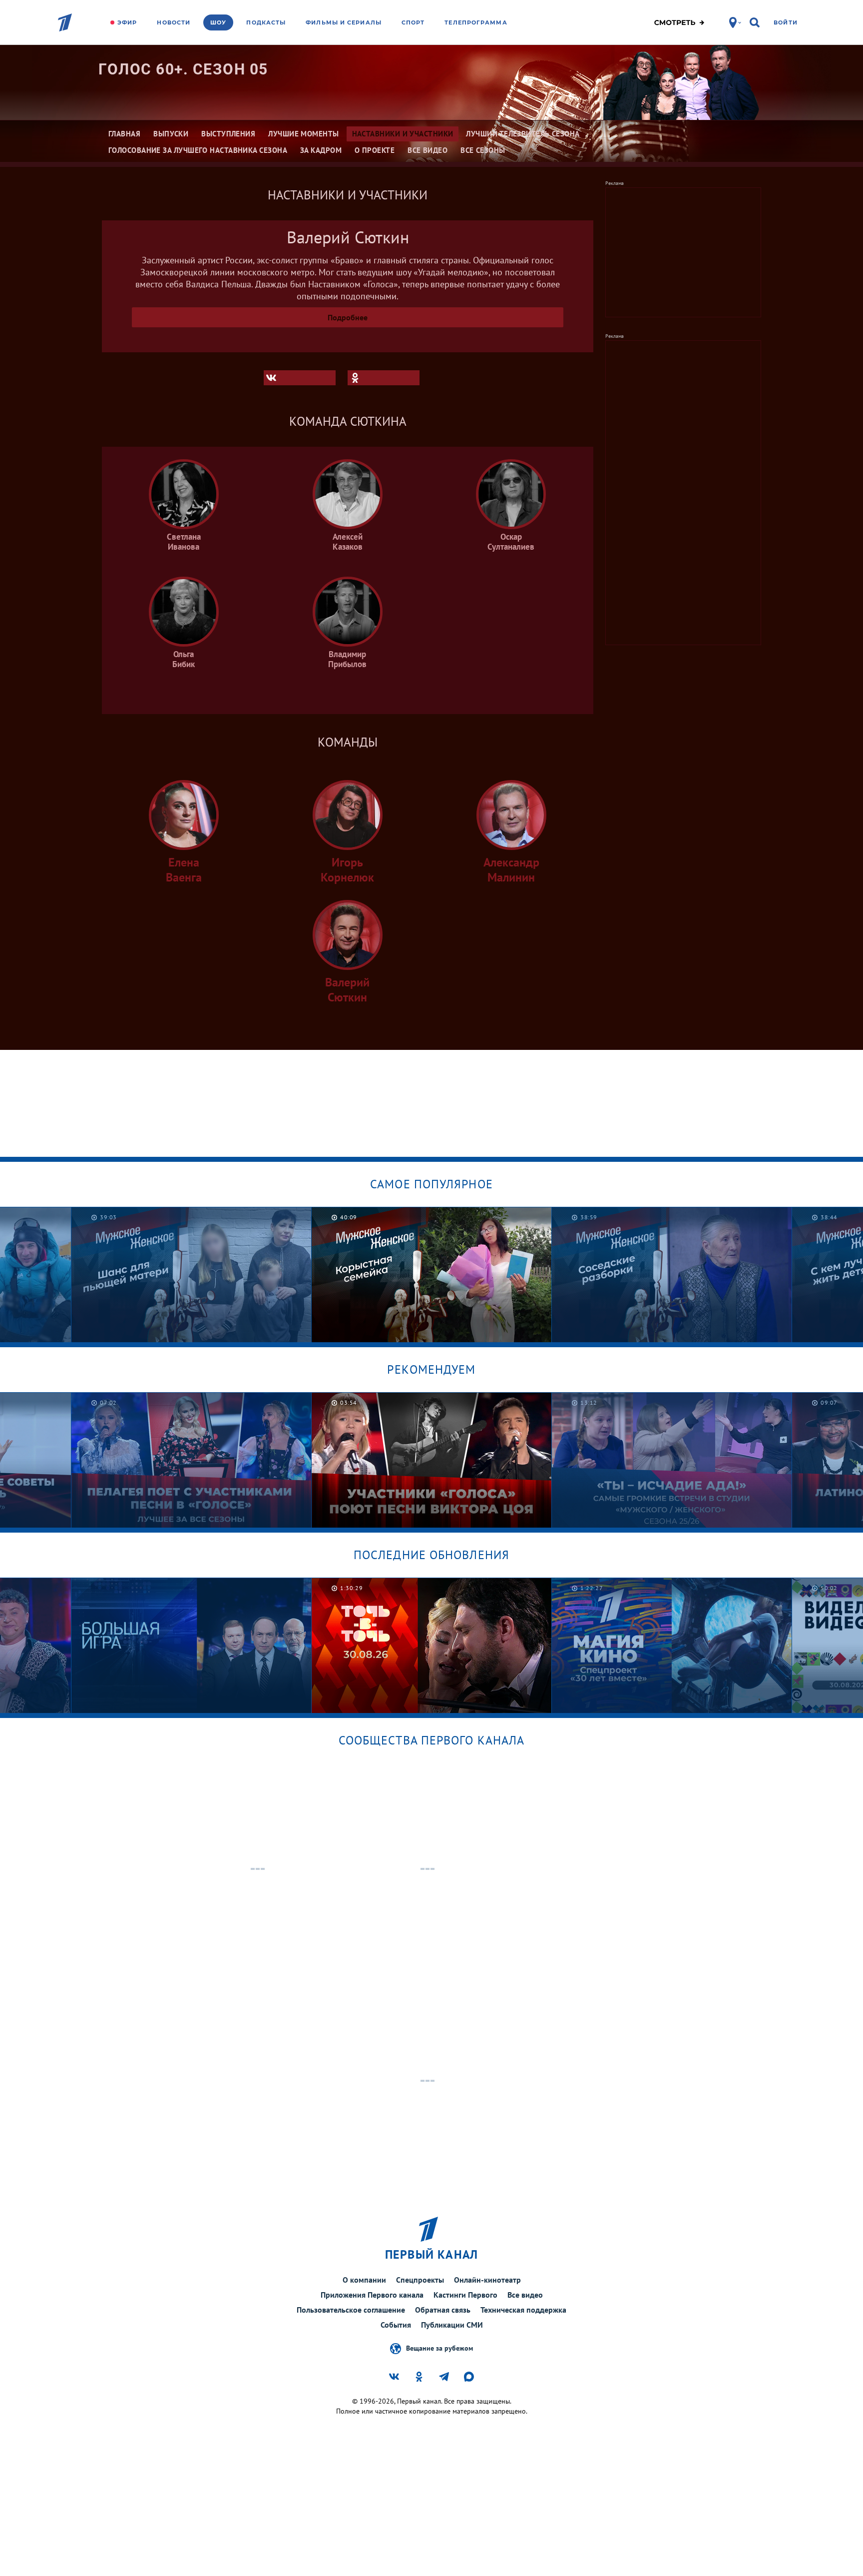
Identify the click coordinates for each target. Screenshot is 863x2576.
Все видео (525, 2295)
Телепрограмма (476, 22)
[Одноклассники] (384, 378)
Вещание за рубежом (439, 2348)
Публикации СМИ (452, 2325)
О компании (364, 2280)
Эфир (127, 22)
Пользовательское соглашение (351, 2310)
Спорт (413, 22)
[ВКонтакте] (300, 378)
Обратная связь (443, 2310)
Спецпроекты (420, 2280)
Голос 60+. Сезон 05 (183, 69)
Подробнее (348, 317)
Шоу (218, 22)
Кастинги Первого (465, 2295)
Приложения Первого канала (372, 2295)
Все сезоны (483, 150)
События (396, 2325)
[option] (192, 1275)
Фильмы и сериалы (344, 22)
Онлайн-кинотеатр (487, 2280)
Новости (174, 22)
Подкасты (266, 22)
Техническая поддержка (523, 2310)
